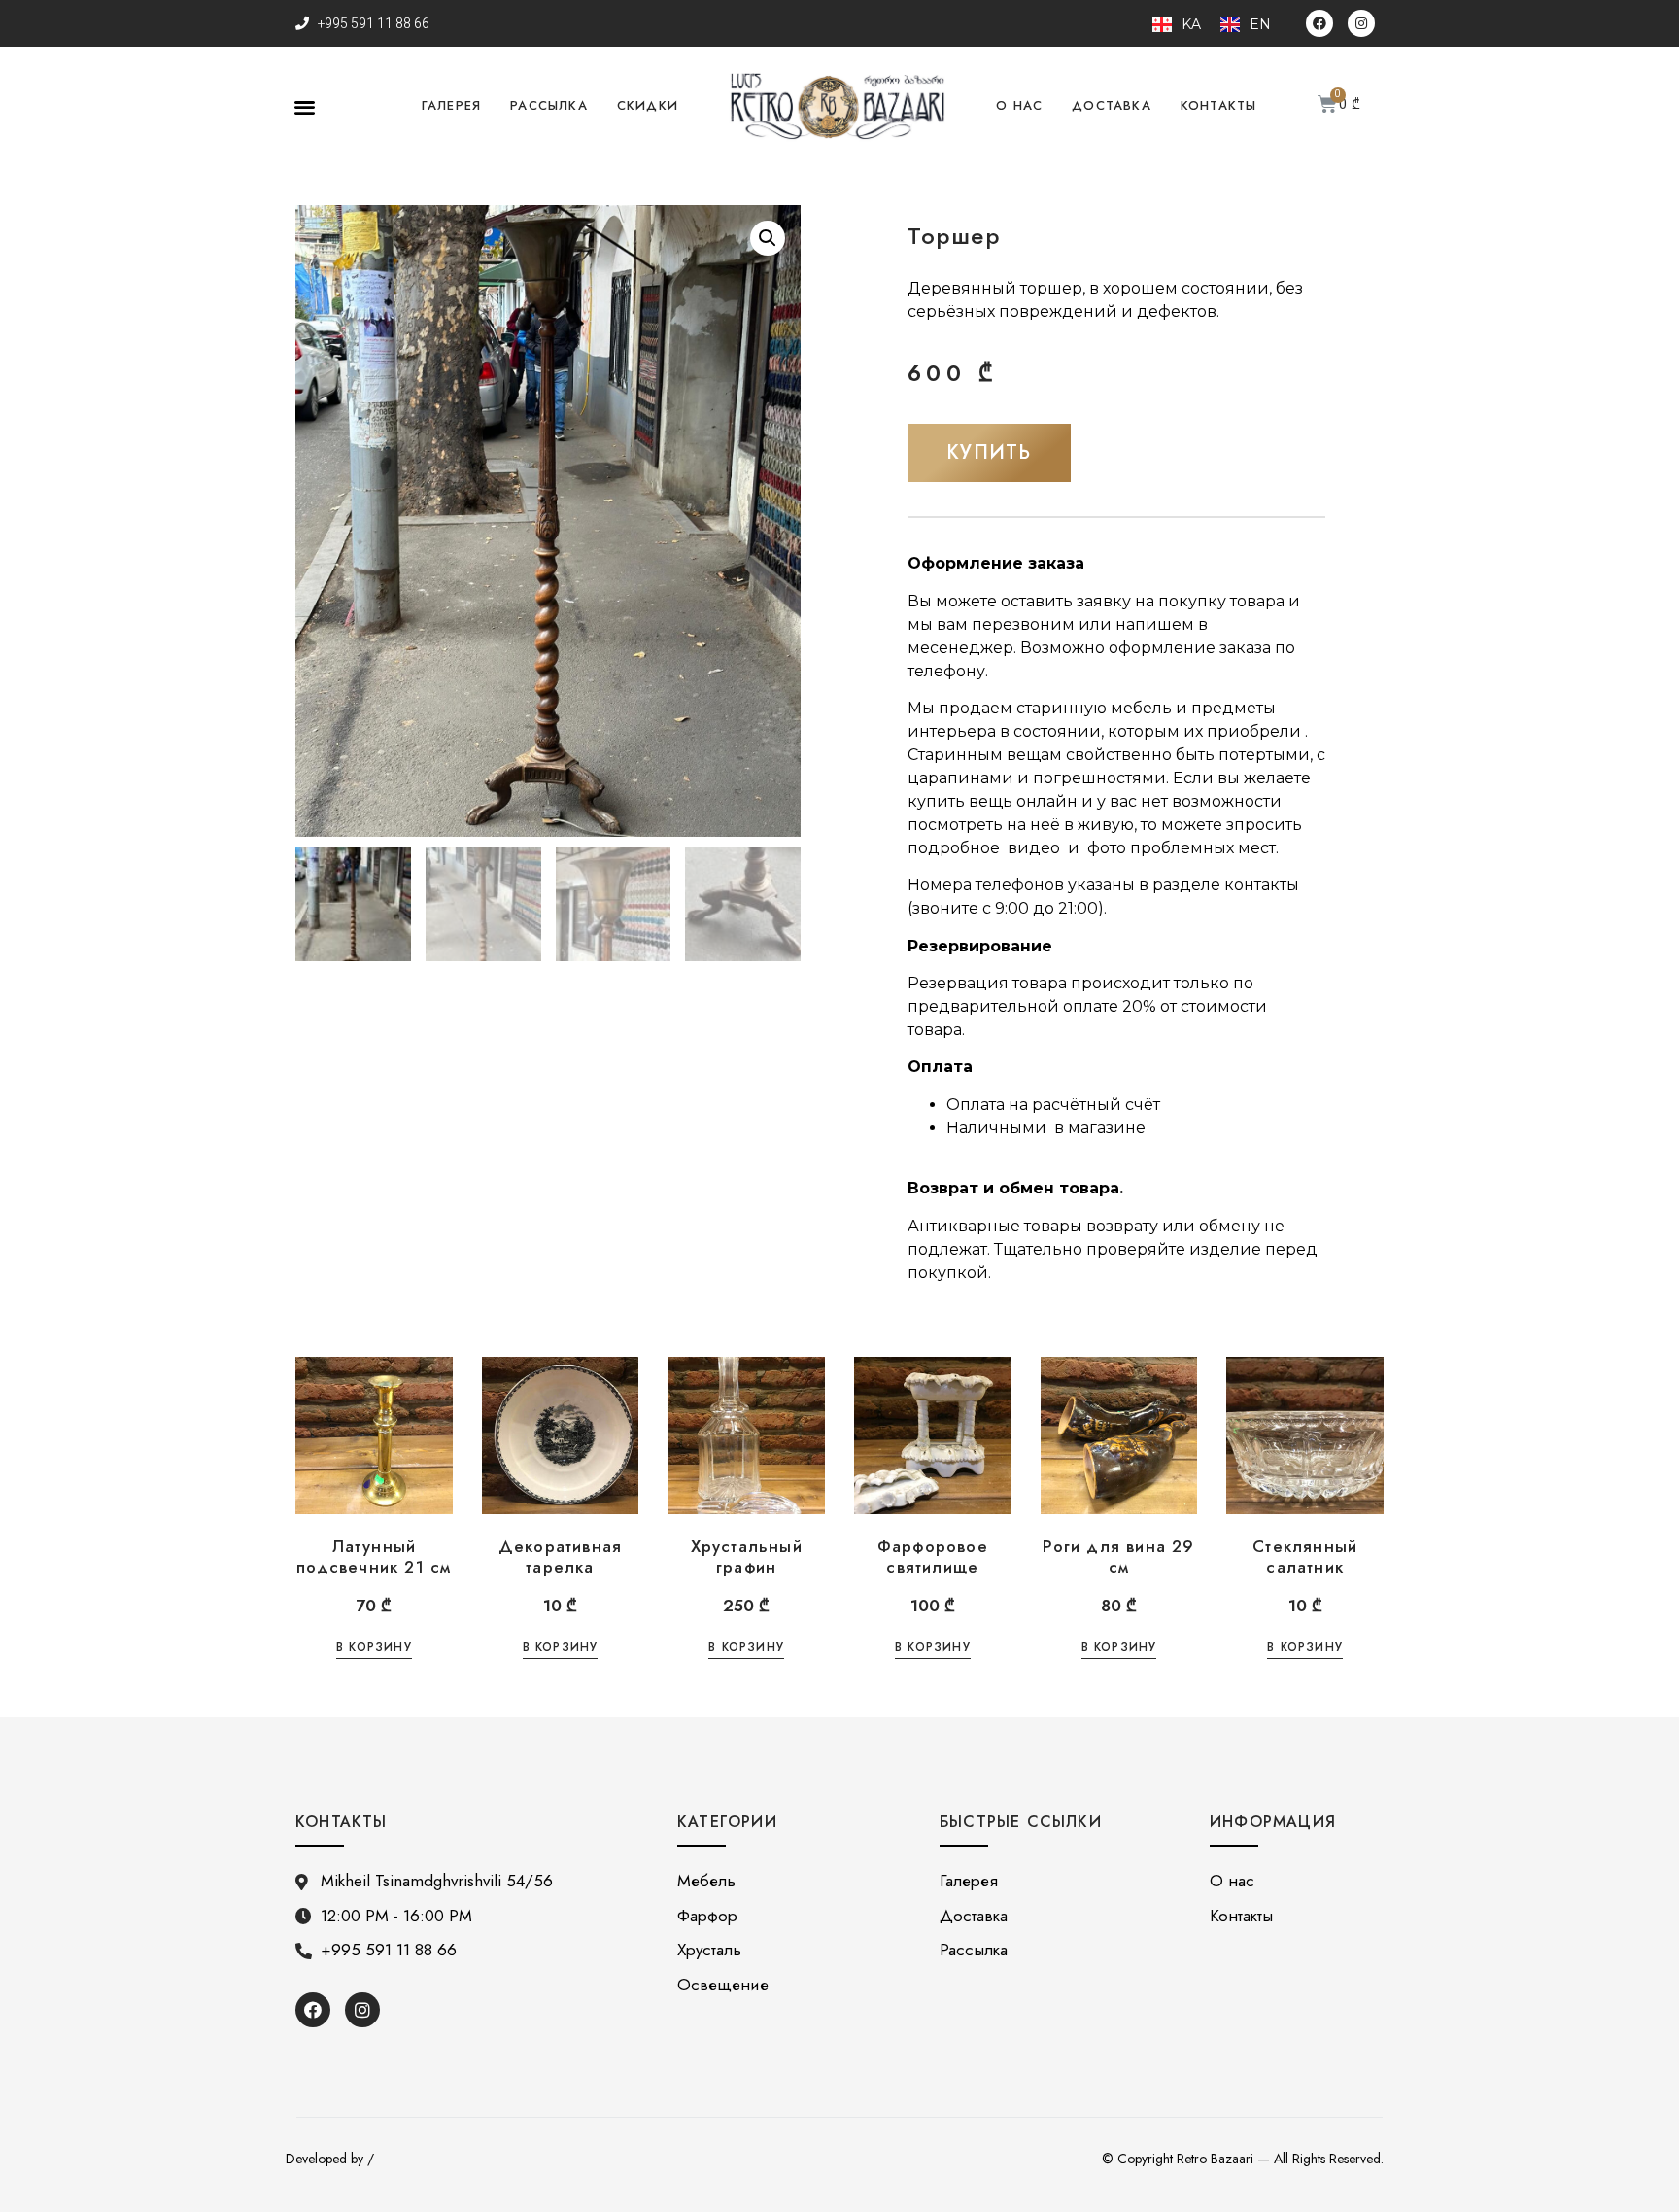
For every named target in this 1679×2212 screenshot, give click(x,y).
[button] (305, 106)
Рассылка (549, 105)
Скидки (648, 105)
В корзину (374, 1649)
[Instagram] (1361, 23)
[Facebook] (1319, 23)
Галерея (451, 105)
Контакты (1219, 105)
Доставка (1112, 105)
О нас (1019, 105)
